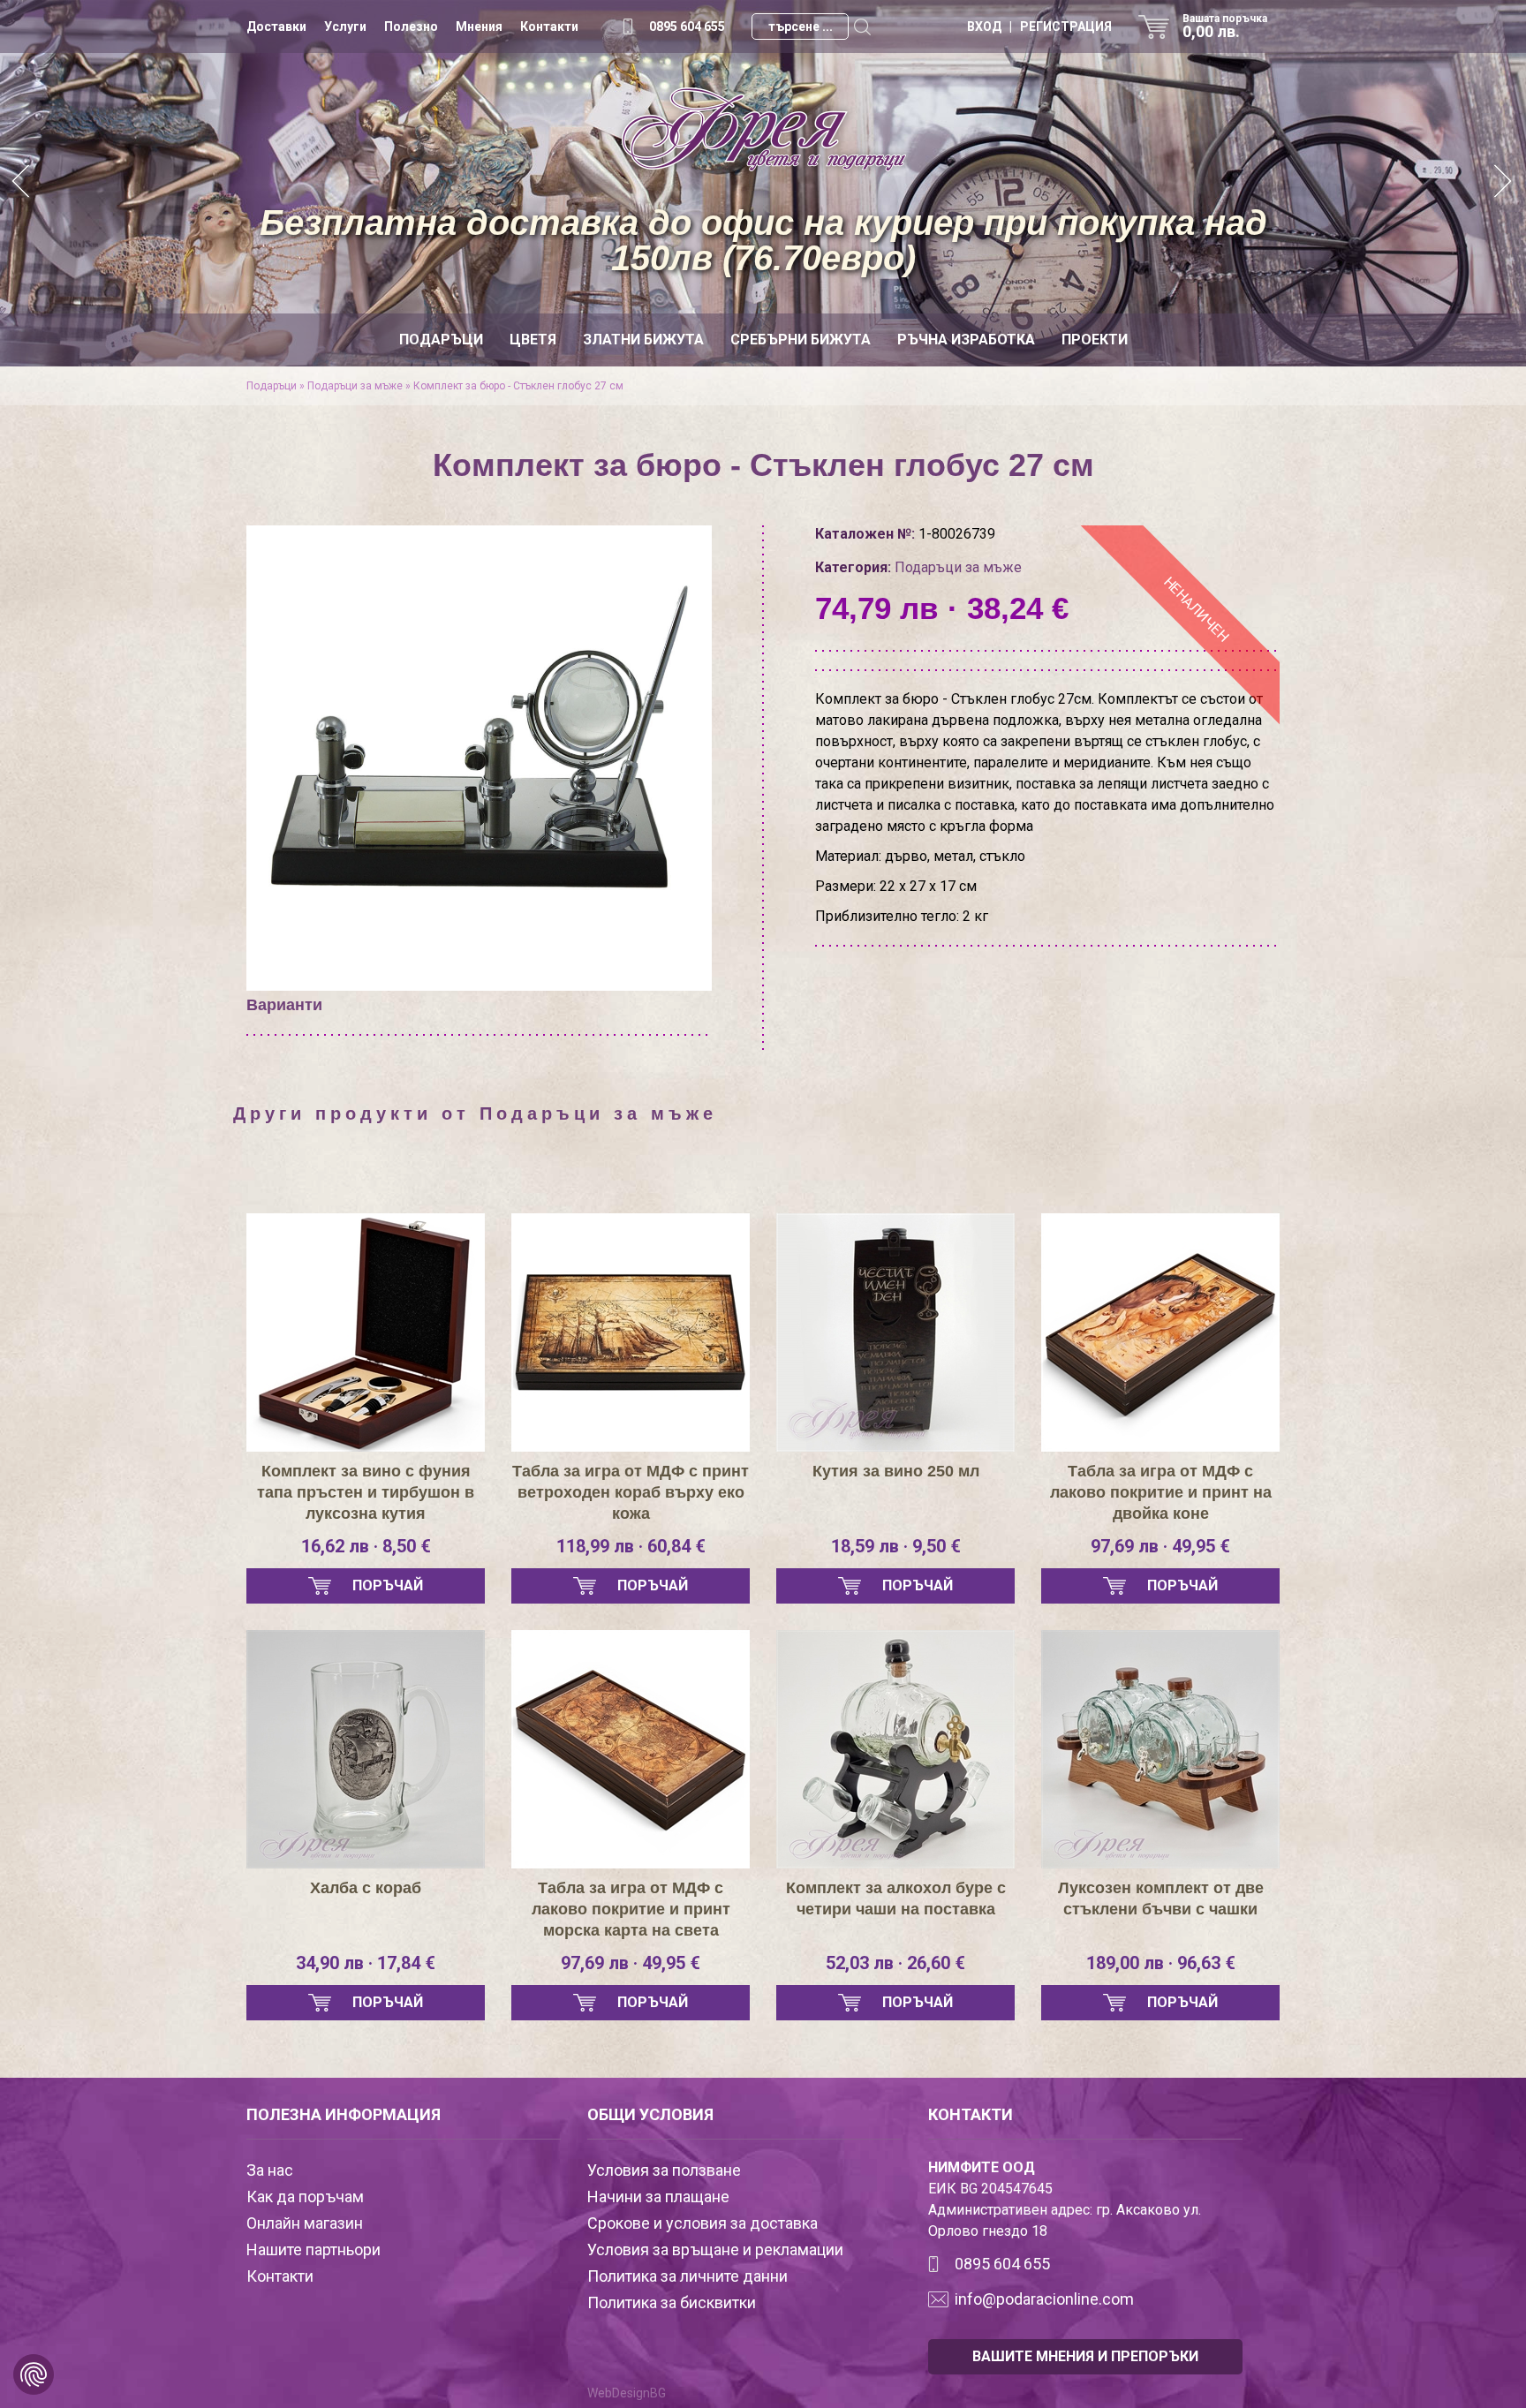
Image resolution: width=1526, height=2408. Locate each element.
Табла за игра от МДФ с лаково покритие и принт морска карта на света (631, 1909)
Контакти (549, 26)
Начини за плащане (658, 2197)
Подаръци (441, 340)
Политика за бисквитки (672, 2302)
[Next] (1504, 183)
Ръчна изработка (966, 340)
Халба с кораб (366, 1888)
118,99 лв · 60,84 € (631, 1546)
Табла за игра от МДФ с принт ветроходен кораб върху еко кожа (631, 1492)
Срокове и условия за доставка (703, 2223)
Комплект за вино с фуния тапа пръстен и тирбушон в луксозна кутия (366, 1492)
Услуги (345, 26)
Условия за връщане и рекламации (715, 2249)
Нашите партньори (314, 2249)
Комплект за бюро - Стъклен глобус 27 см (518, 386)
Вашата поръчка (1225, 26)
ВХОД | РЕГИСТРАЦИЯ (1039, 26)
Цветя (533, 340)
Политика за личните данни (687, 2276)
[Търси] (862, 26)
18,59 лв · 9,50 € (896, 1546)
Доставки (276, 26)
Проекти (1095, 340)
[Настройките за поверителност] (34, 2374)
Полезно (411, 26)
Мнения (479, 26)
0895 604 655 (687, 26)
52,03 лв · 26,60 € (895, 1963)
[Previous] (22, 183)
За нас (270, 2170)
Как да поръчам (305, 2197)
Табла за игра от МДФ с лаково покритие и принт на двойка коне (1161, 1492)
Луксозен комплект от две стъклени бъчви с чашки (1161, 1898)
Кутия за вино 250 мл (896, 1471)
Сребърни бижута (801, 340)
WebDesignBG (627, 2393)
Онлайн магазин (305, 2223)
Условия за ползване (664, 2170)
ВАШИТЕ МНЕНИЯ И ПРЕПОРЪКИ (1085, 2356)
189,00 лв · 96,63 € (1161, 1963)
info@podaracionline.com (1044, 2299)
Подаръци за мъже (355, 386)
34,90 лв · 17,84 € (366, 1963)
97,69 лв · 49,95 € (1160, 1546)
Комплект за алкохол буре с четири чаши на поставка (896, 1898)
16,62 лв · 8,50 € (366, 1546)
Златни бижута (643, 340)
